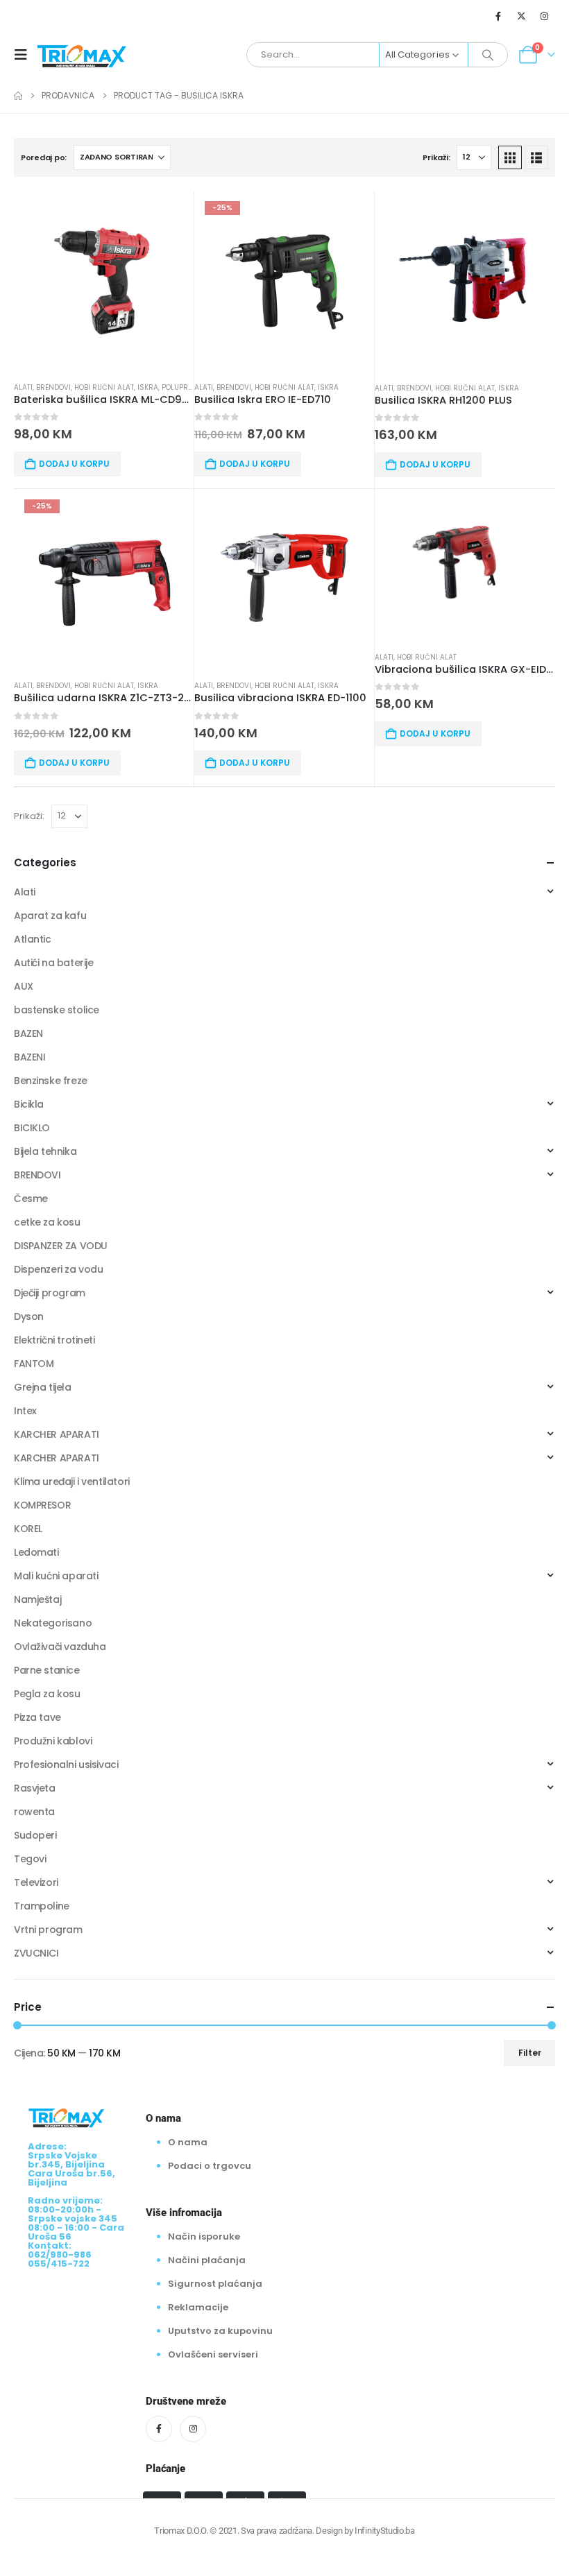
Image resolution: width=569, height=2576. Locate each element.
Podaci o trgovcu (210, 2166)
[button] (25, 55)
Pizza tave (37, 1717)
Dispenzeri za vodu (58, 1269)
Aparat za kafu (50, 916)
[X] (522, 16)
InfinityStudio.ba (384, 2531)
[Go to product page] (104, 281)
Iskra (148, 387)
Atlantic (33, 939)
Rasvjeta (35, 1788)
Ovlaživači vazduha (60, 1647)
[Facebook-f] (159, 2429)
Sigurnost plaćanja (215, 2284)
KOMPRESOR (42, 1505)
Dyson (29, 1316)
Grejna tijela (43, 1387)
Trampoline (42, 1906)
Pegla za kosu (47, 1694)
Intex (25, 1411)
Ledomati (36, 1552)
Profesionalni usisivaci (66, 1764)
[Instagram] (545, 16)
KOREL (28, 1529)
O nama (188, 2142)
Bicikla (29, 1104)
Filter (530, 2053)
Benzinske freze (51, 1081)
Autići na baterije (53, 963)
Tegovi (30, 1859)
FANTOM (34, 1364)
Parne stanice (47, 1670)
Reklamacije (198, 2307)
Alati (23, 387)
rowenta (34, 1812)
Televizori (36, 1882)
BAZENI (29, 1057)
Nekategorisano (53, 1623)
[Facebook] (498, 16)
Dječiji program (50, 1293)
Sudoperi (35, 1835)
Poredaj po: (44, 157)
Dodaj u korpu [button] (74, 464)
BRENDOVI (53, 387)
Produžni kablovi (53, 1741)
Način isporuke (204, 2236)
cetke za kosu (47, 1222)
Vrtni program (48, 1930)
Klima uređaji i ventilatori (72, 1482)
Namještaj (37, 1599)
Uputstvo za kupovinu (220, 2331)
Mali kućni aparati (56, 1576)
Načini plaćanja (207, 2260)
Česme (31, 1199)
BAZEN (28, 1033)
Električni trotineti (54, 1340)
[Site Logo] (82, 55)
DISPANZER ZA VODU (61, 1246)
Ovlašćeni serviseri (213, 2354)
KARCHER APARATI (57, 1434)
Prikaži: (436, 157)
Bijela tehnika (45, 1151)
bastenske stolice (57, 1010)
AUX (24, 986)
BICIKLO (32, 1128)
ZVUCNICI (36, 1953)
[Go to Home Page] (18, 96)
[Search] (488, 55)
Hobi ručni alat (104, 387)
